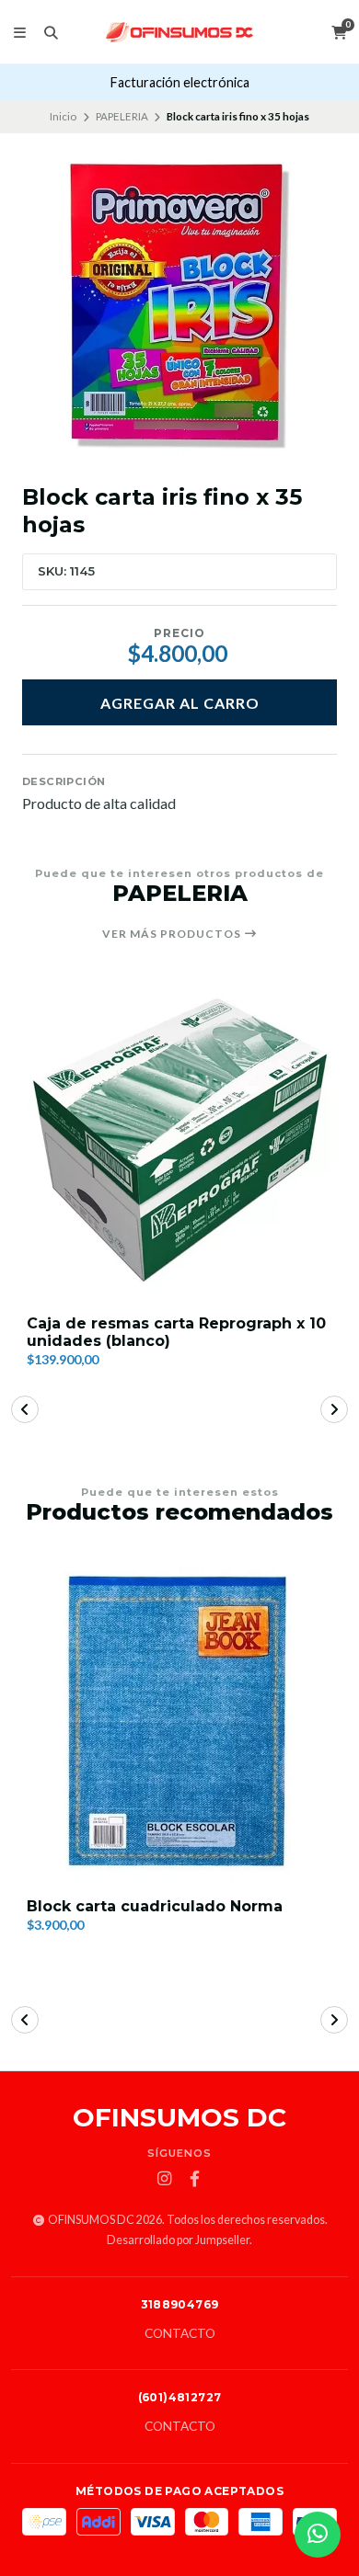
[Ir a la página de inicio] (179, 32)
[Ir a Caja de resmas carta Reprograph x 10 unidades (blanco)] (179, 1140)
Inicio (63, 116)
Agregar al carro (180, 703)
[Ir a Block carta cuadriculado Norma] (179, 1720)
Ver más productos (173, 934)
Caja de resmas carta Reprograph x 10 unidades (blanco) (176, 1332)
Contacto (180, 2334)
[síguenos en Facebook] (195, 2179)
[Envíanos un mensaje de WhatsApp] (318, 2535)
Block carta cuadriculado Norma (155, 1906)
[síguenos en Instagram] (165, 2179)
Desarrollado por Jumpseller (178, 2240)
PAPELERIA (122, 116)
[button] (25, 1409)
